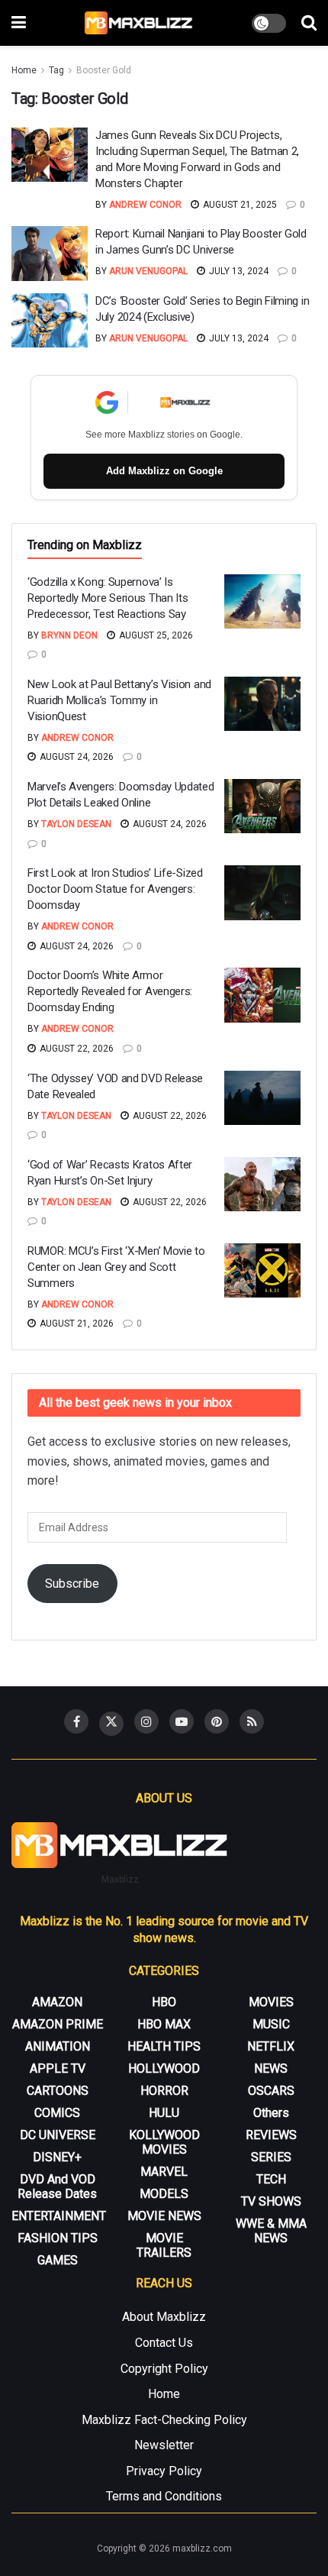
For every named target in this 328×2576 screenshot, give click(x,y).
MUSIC (271, 2024)
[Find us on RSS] (252, 1721)
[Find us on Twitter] (111, 1724)
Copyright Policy (164, 2369)
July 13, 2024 (238, 271)
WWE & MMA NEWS (271, 2231)
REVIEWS (271, 2135)
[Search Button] (309, 23)
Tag (56, 70)
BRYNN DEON (69, 635)
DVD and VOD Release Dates (57, 2187)
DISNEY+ (57, 2157)
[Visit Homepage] (139, 23)
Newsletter (164, 2445)
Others (271, 2113)
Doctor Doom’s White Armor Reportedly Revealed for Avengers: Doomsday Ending (110, 991)
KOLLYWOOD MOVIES (164, 2142)
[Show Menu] (19, 23)
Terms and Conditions (164, 2496)
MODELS (164, 2194)
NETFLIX (271, 2046)
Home (24, 70)
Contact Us (164, 2343)
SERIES (271, 2157)
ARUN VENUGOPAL (148, 271)
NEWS (271, 2069)
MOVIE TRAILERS (164, 2245)
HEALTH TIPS (164, 2046)
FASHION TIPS (58, 2238)
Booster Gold (104, 70)
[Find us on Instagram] (146, 1721)
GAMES (58, 2260)
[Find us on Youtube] (182, 1721)
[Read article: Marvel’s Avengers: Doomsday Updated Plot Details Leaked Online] (262, 806)
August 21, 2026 (76, 1324)
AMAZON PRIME (58, 2024)
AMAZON (57, 2002)
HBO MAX (164, 2024)
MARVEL (164, 2172)
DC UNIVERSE (58, 2135)
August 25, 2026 (155, 635)
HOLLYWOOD (164, 2069)
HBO (164, 2002)
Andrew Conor (145, 205)
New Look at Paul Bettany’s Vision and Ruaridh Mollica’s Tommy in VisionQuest (119, 700)
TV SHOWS (271, 2201)
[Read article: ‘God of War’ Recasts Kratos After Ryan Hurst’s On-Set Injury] (262, 1185)
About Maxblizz (164, 2317)
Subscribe (72, 1584)
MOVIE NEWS (164, 2216)
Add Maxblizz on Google (164, 471)
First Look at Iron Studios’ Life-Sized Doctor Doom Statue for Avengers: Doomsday (115, 889)
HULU (164, 2113)
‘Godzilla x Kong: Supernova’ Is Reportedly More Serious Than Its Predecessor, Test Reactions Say (108, 598)
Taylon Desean (76, 824)
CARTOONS (58, 2091)
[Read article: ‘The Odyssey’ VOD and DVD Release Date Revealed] (262, 1098)
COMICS (57, 2113)
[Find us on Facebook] (76, 1721)
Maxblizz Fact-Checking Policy (164, 2420)
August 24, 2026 (76, 757)
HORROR (164, 2091)
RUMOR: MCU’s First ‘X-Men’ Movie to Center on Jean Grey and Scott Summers (116, 1267)
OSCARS (271, 2091)
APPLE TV (58, 2069)
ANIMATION (58, 2046)
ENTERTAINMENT (59, 2216)
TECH (271, 2179)
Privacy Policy (164, 2471)
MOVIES (271, 2002)
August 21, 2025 (239, 205)
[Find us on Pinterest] (217, 1721)
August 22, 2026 (76, 1049)
